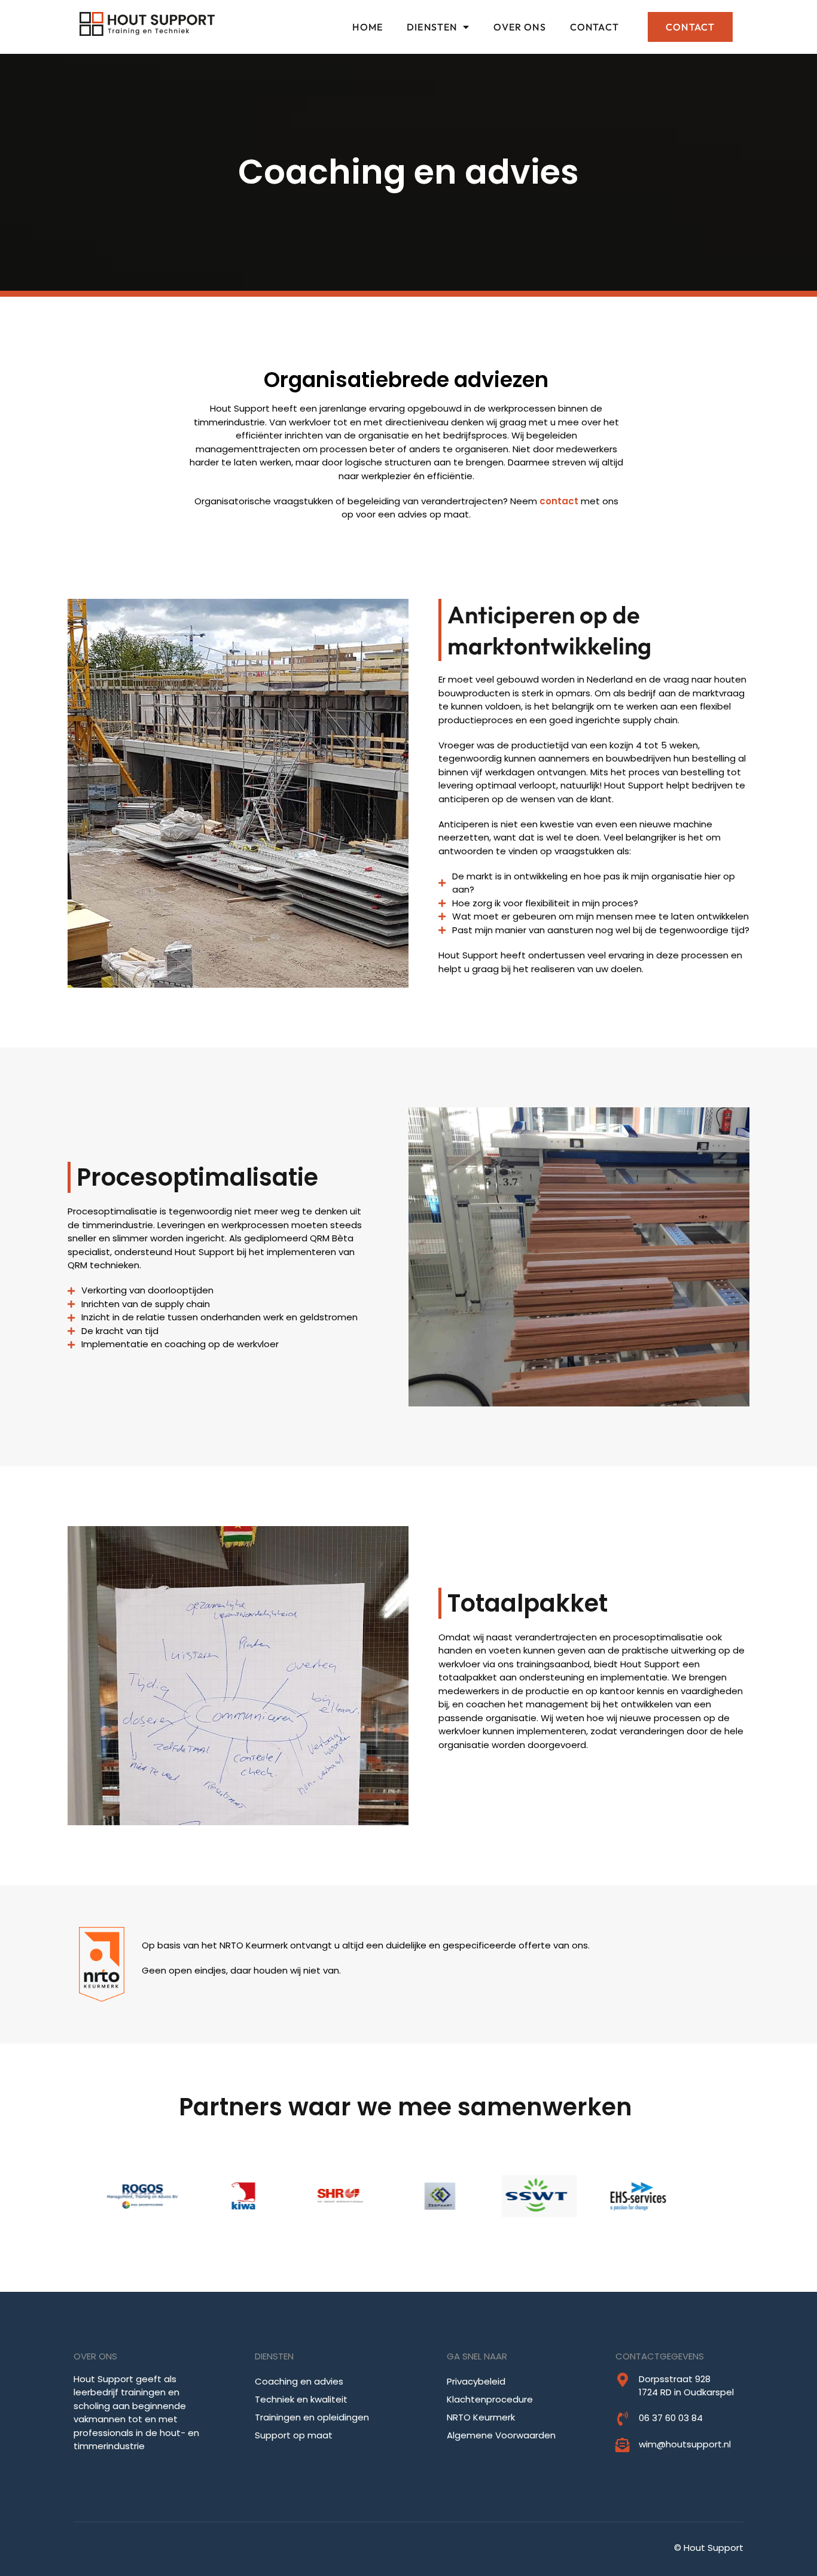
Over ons (519, 27)
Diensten (432, 27)
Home (368, 27)
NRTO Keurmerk (481, 2417)
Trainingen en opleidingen (312, 2417)
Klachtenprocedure (490, 2399)
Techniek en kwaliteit (301, 2399)
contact (559, 501)
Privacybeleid (476, 2381)
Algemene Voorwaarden (501, 2435)
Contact (595, 27)
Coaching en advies (299, 2381)
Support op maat (294, 2435)
